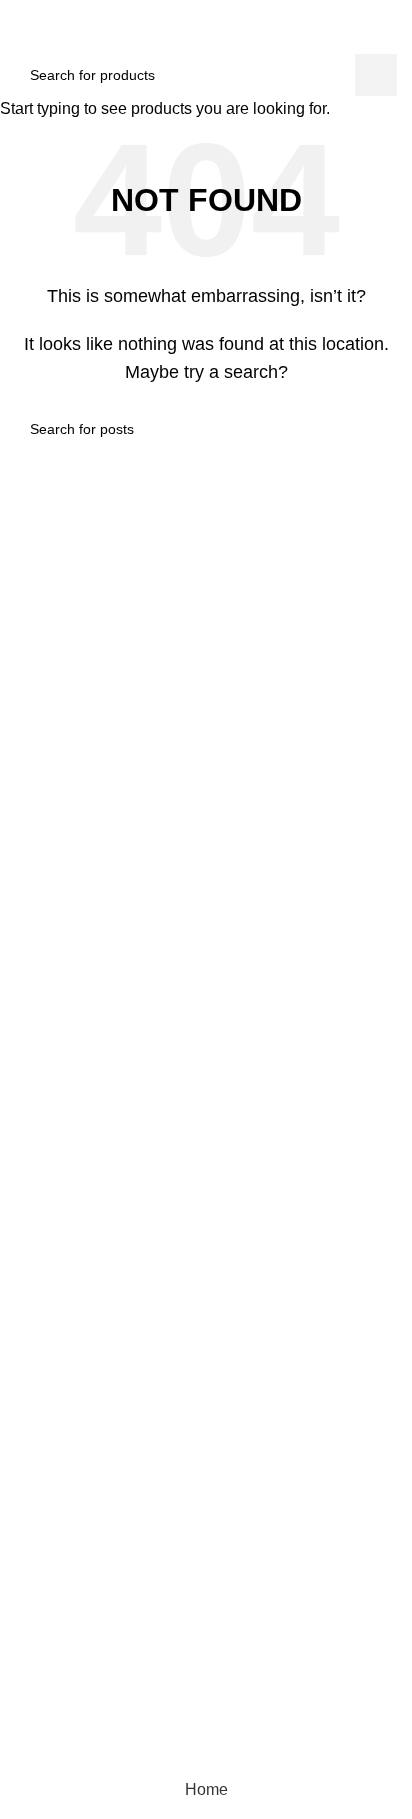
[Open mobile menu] (23, 34)
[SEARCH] (376, 75)
